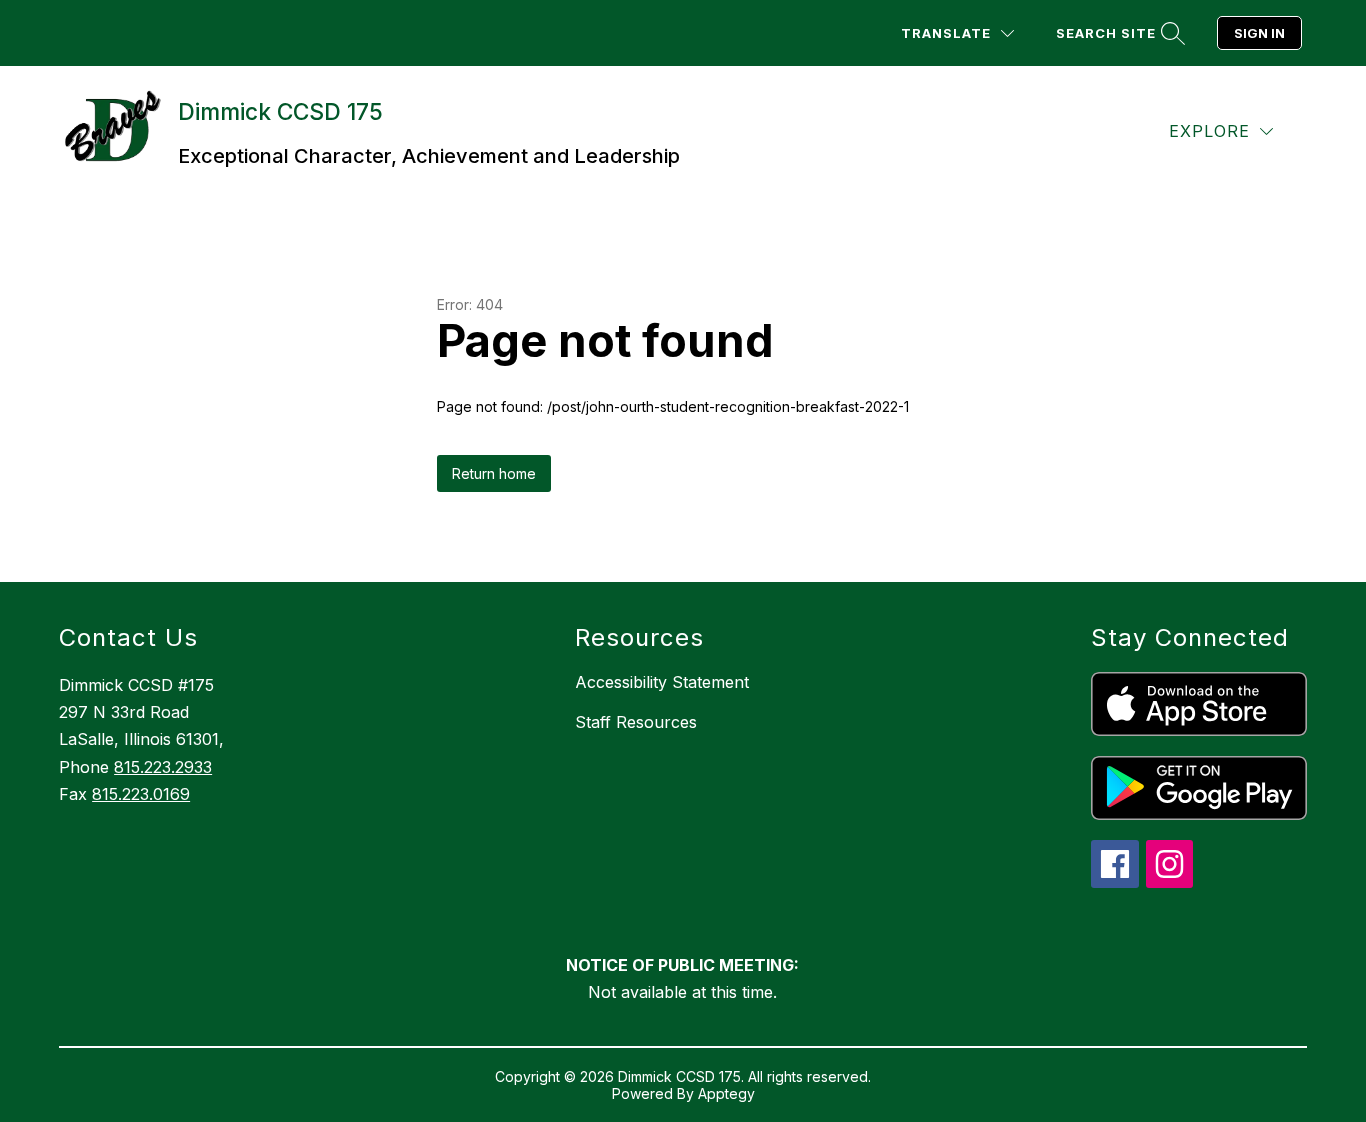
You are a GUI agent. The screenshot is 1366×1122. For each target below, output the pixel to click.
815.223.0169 (141, 794)
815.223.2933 (163, 767)
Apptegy (726, 1093)
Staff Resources (636, 722)
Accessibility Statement (662, 682)
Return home (494, 473)
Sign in (1259, 33)
